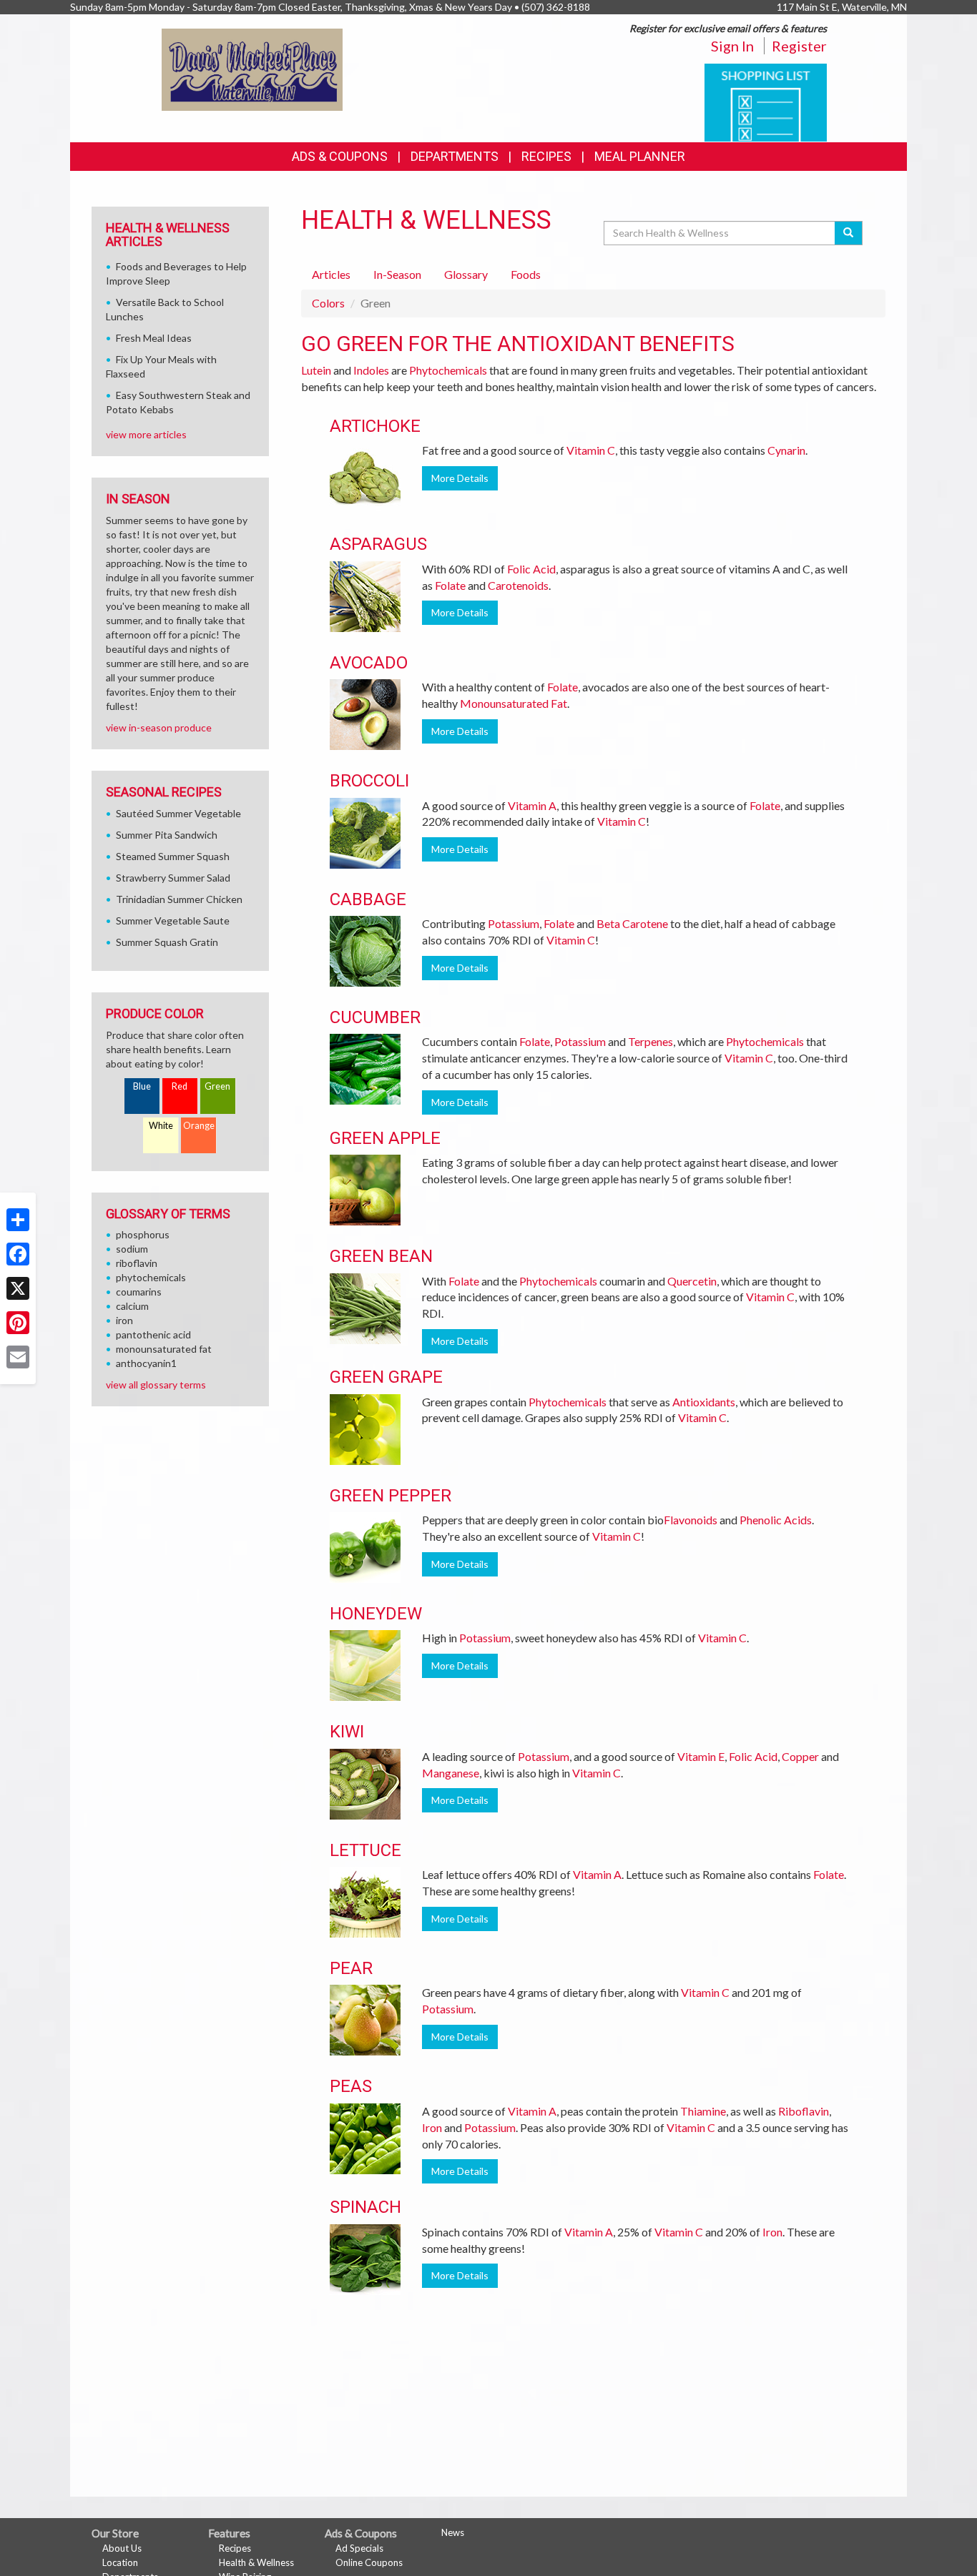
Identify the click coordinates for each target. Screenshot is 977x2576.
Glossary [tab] (466, 274)
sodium (132, 1249)
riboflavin (137, 1263)
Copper (800, 1756)
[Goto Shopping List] (766, 101)
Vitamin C (591, 450)
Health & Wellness (256, 2562)
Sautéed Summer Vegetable (178, 813)
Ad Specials (359, 2548)
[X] (18, 1288)
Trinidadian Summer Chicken (179, 899)
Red (180, 1086)
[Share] (18, 1220)
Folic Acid (531, 569)
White (161, 1126)
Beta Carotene (632, 923)
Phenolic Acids (776, 1520)
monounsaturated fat (164, 1349)
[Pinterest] (18, 1323)
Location (120, 2562)
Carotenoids (518, 585)
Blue (142, 1086)
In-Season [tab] (397, 274)
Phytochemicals (448, 370)
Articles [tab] (331, 274)
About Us (122, 2548)
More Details (460, 478)
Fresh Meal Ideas (154, 338)
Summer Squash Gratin (167, 942)
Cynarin (786, 450)
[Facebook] (18, 1254)
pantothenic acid (153, 1334)
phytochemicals (151, 1277)
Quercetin (692, 1281)
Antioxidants (704, 1402)
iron (124, 1320)
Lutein (316, 370)
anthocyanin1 (146, 1363)
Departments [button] (455, 156)
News (453, 2532)
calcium (132, 1306)
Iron (432, 2127)
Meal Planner (640, 156)
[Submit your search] (849, 233)
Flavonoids (691, 1520)
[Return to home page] (252, 68)
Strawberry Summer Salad (173, 878)
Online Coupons (369, 2562)
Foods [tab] (526, 274)
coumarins (139, 1292)
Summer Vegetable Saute (173, 921)
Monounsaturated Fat (514, 703)
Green (217, 1086)
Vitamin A (532, 805)
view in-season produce (159, 727)
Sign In (732, 46)
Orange (199, 1126)
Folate (450, 585)
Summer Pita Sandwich (167, 835)
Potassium (514, 923)
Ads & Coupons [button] (340, 156)
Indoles (371, 370)
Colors (328, 303)
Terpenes (650, 1041)
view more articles (146, 434)
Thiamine (703, 2111)
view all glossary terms (156, 1385)
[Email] (18, 1357)
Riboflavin (804, 2111)
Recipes (546, 156)
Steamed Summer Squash (173, 856)
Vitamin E (701, 1756)
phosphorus (143, 1234)
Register (799, 46)
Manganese (451, 1773)
